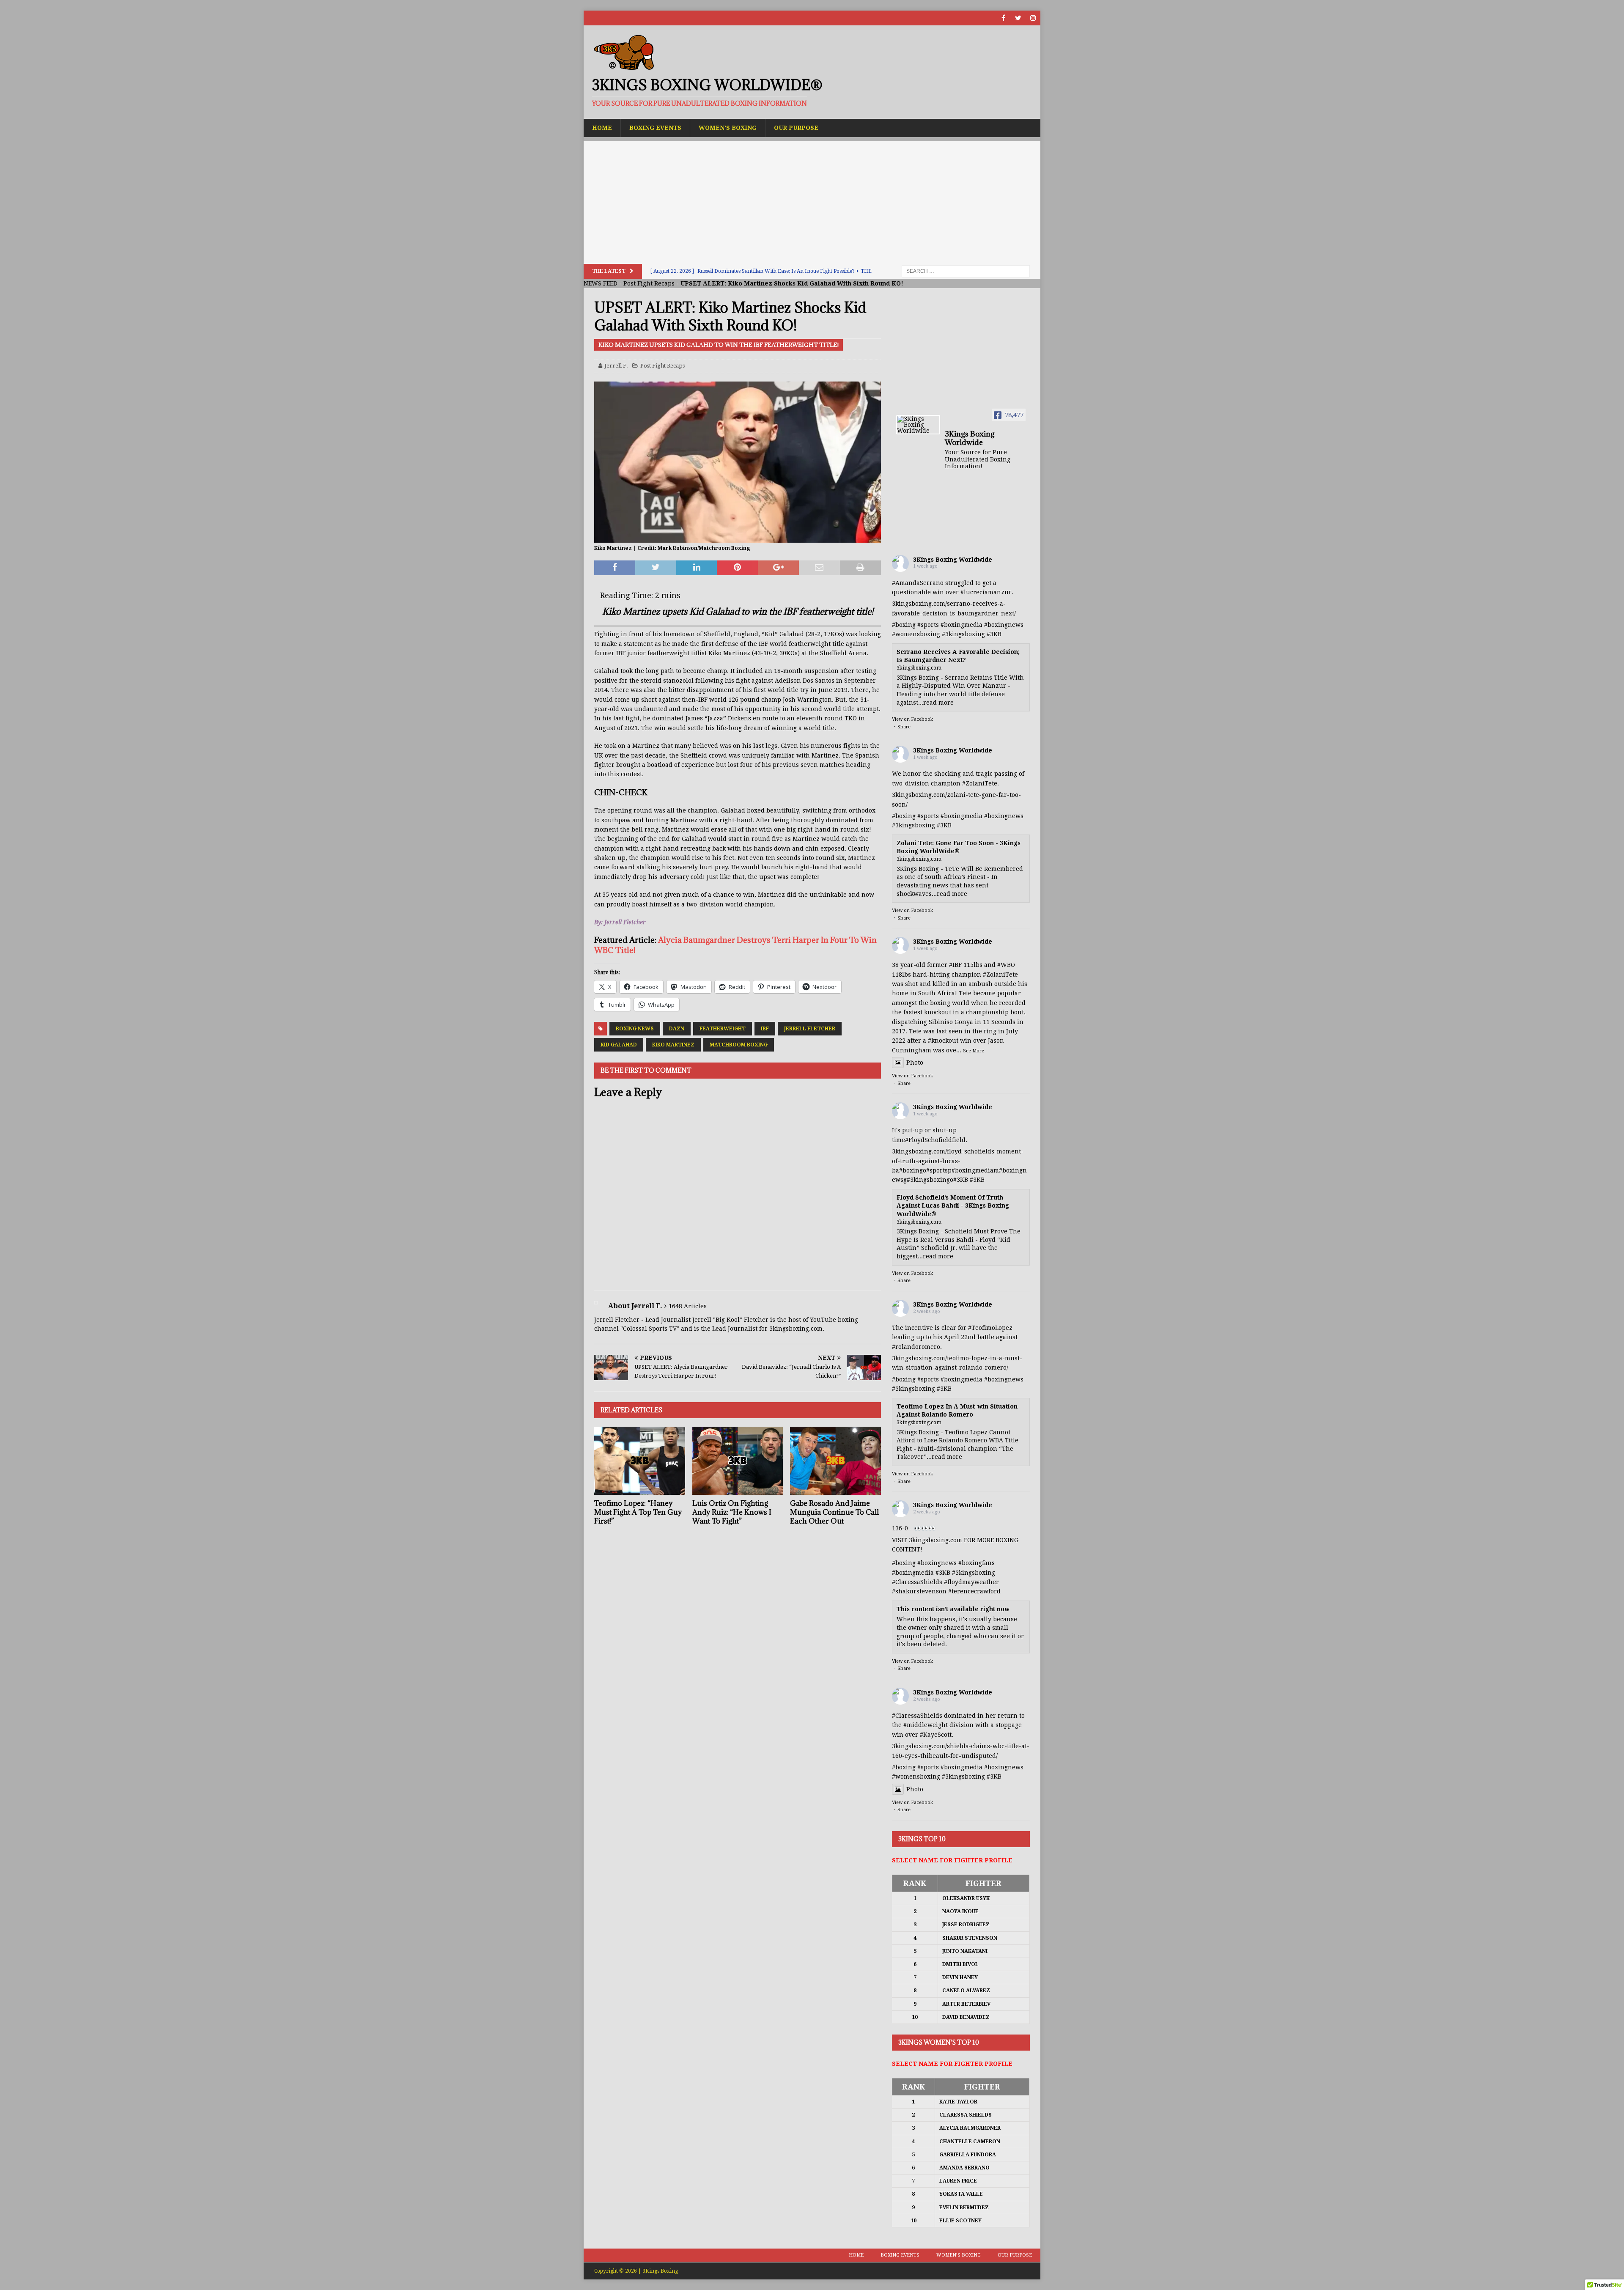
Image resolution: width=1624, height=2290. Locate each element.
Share (904, 727)
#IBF (955, 965)
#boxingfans (977, 1563)
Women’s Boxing (728, 128)
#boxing (904, 625)
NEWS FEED (601, 283)
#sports (928, 625)
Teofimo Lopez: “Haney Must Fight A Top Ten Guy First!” (638, 1512)
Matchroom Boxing (739, 1045)
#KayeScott (936, 1735)
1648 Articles (688, 1306)
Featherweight (723, 1029)
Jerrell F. (616, 366)
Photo (915, 1063)
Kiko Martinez (673, 1045)
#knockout (943, 1041)
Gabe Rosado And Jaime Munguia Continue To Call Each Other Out (834, 1512)
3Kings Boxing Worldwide (953, 560)
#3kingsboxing (963, 634)
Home (602, 128)
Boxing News (635, 1029)
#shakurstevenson (919, 1591)
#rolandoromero (916, 1347)
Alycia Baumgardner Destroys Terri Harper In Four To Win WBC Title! (735, 945)
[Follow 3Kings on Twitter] (1018, 18)
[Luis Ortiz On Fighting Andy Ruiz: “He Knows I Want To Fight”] (738, 1461)
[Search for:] (966, 271)
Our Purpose (796, 128)
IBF (765, 1029)
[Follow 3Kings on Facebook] (1003, 18)
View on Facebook (912, 719)
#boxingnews (1004, 625)
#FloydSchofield (929, 1140)
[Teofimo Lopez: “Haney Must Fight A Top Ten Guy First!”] (640, 1461)
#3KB (994, 634)
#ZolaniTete (980, 783)
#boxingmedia (962, 625)
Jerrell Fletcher (810, 1029)
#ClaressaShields (917, 1582)
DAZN (677, 1029)
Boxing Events (655, 128)
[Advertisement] (812, 200)
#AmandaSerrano (918, 583)
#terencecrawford (974, 1591)
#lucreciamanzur (986, 592)
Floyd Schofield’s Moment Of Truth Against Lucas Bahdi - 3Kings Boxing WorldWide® (953, 1206)
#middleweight (926, 1725)
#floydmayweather (971, 1582)
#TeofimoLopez (990, 1328)
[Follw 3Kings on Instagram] (1033, 18)
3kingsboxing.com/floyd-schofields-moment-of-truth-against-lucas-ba (958, 1161)
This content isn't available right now (953, 1609)
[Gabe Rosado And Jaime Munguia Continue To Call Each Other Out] (835, 1461)
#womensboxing (916, 634)
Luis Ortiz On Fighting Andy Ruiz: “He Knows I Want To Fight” (732, 1512)
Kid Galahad (619, 1045)
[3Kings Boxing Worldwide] (918, 425)
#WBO (1006, 965)
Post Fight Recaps (649, 283)
